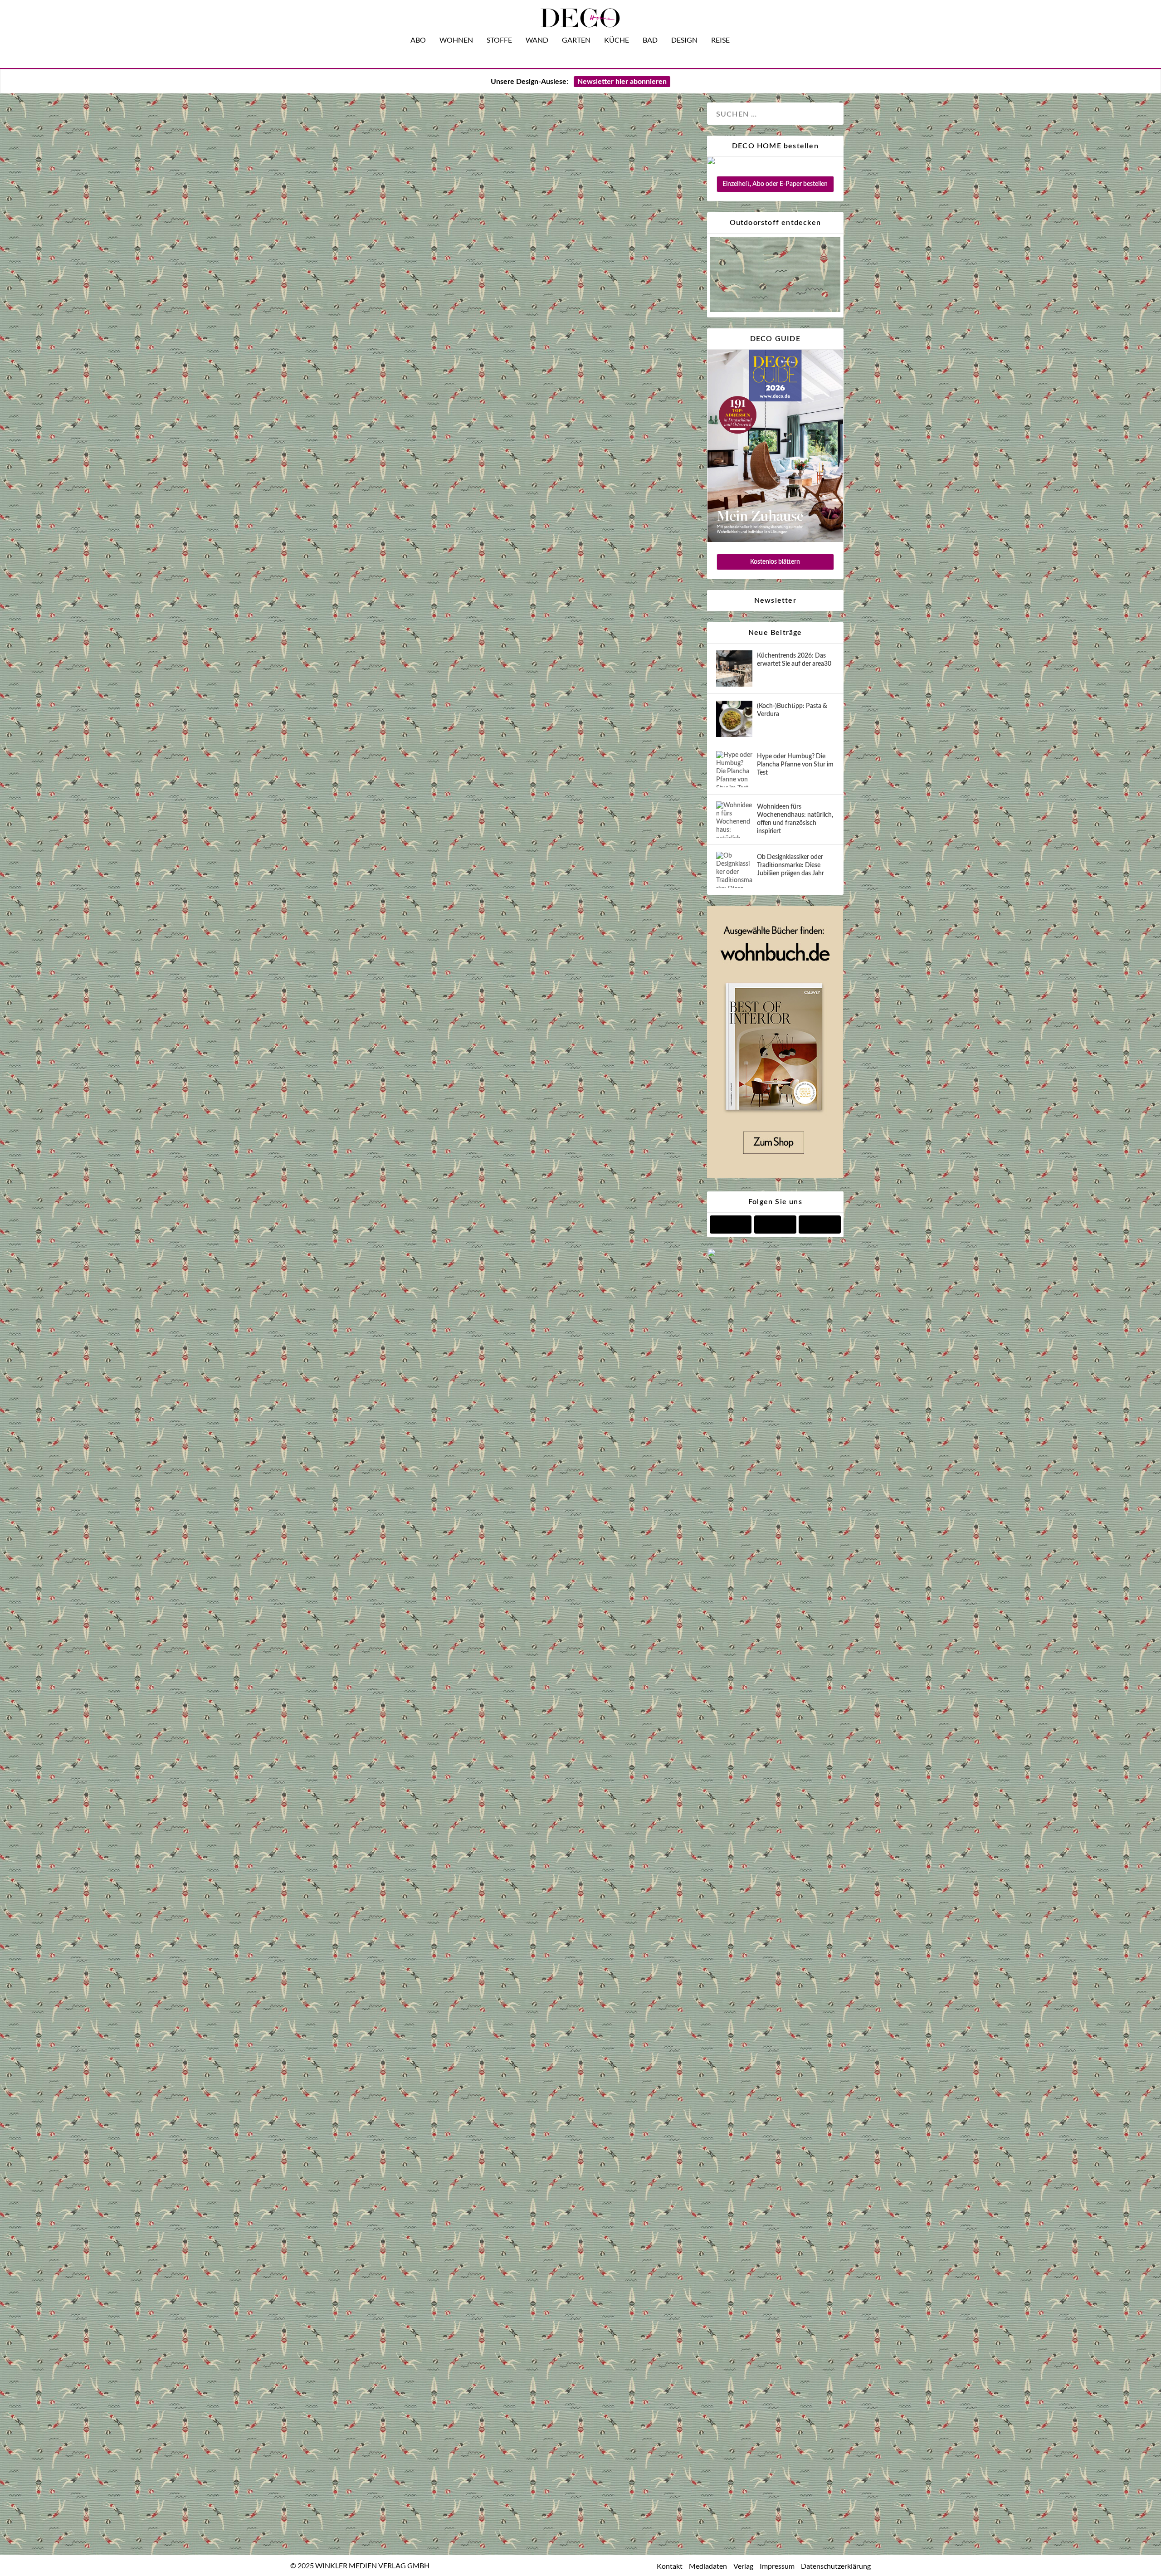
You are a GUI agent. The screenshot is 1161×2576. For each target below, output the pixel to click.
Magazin (398, 461)
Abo (418, 40)
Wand (537, 40)
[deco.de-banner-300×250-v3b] (775, 1255)
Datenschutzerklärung (836, 2566)
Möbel (425, 461)
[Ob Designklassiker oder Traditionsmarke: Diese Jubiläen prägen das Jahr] (734, 870)
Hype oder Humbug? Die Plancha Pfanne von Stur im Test (795, 765)
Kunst (400, 1247)
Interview (367, 461)
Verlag (743, 2566)
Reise (720, 40)
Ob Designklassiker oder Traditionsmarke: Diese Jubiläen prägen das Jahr (790, 865)
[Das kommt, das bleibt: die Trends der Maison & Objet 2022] (507, 2121)
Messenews (428, 857)
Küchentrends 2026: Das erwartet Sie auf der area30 (794, 660)
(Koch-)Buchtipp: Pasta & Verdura (792, 710)
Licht (399, 857)
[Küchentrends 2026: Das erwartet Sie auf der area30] (734, 668)
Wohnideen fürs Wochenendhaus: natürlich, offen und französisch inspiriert (795, 819)
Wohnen (456, 40)
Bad (650, 40)
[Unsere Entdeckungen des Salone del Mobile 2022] (507, 2420)
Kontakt (670, 2566)
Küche (617, 40)
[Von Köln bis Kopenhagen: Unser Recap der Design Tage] (507, 1556)
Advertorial (343, 2387)
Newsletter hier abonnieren (622, 82)
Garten (576, 40)
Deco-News (344, 857)
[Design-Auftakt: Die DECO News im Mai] (507, 1022)
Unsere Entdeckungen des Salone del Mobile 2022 (487, 2444)
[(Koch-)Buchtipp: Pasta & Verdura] (734, 719)
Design (684, 40)
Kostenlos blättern (775, 562)
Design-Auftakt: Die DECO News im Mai (452, 1179)
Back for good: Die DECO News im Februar (463, 790)
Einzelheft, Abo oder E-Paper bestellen (775, 184)
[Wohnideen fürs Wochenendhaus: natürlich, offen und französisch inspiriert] (734, 820)
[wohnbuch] (775, 1176)
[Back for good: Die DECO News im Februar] (507, 629)
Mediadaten (708, 2566)
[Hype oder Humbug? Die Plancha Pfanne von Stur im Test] (734, 769)
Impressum (777, 2566)
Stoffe (499, 40)
